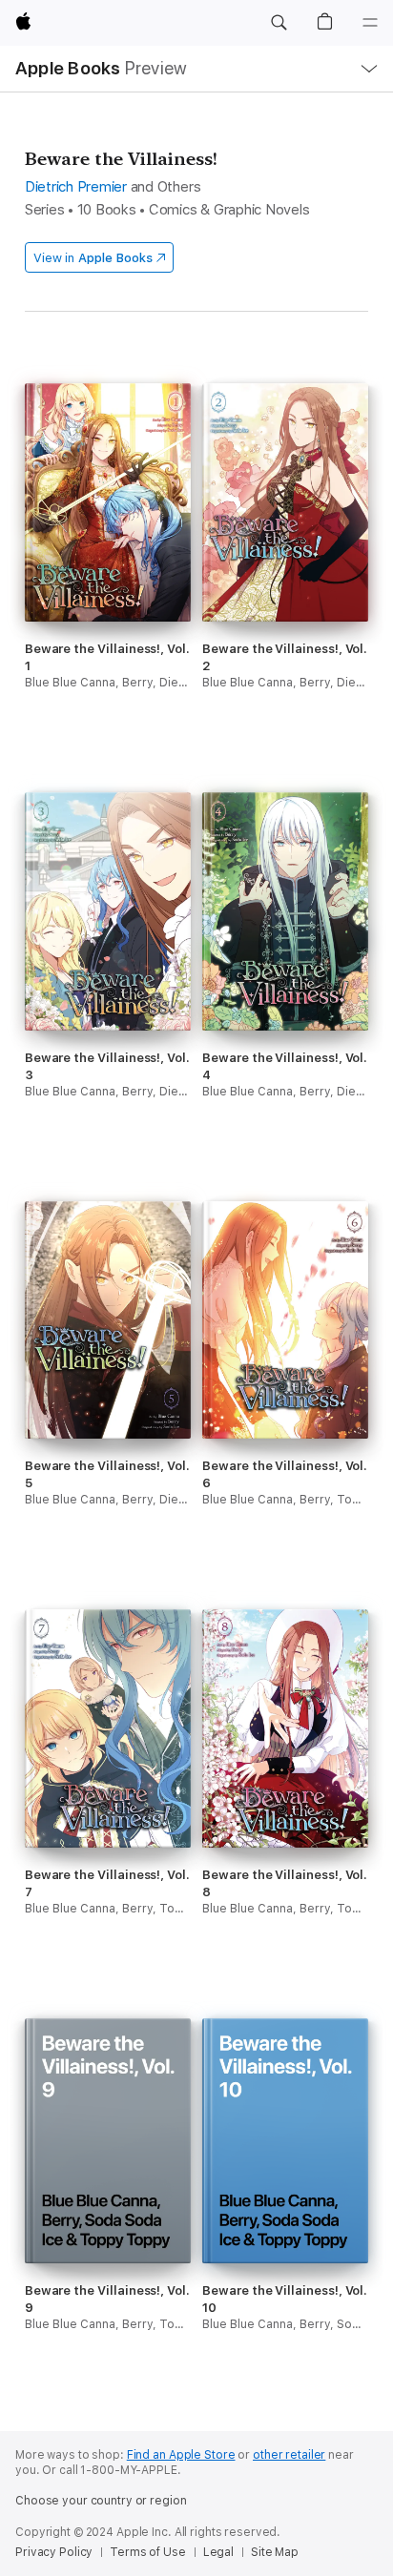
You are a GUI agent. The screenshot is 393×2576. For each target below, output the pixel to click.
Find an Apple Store (181, 2455)
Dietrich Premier (76, 187)
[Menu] (370, 23)
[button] (279, 23)
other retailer (289, 2455)
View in (93, 258)
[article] (108, 571)
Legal (218, 2552)
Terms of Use (148, 2552)
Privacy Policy (54, 2552)
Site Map (275, 2552)
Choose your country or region (101, 2501)
